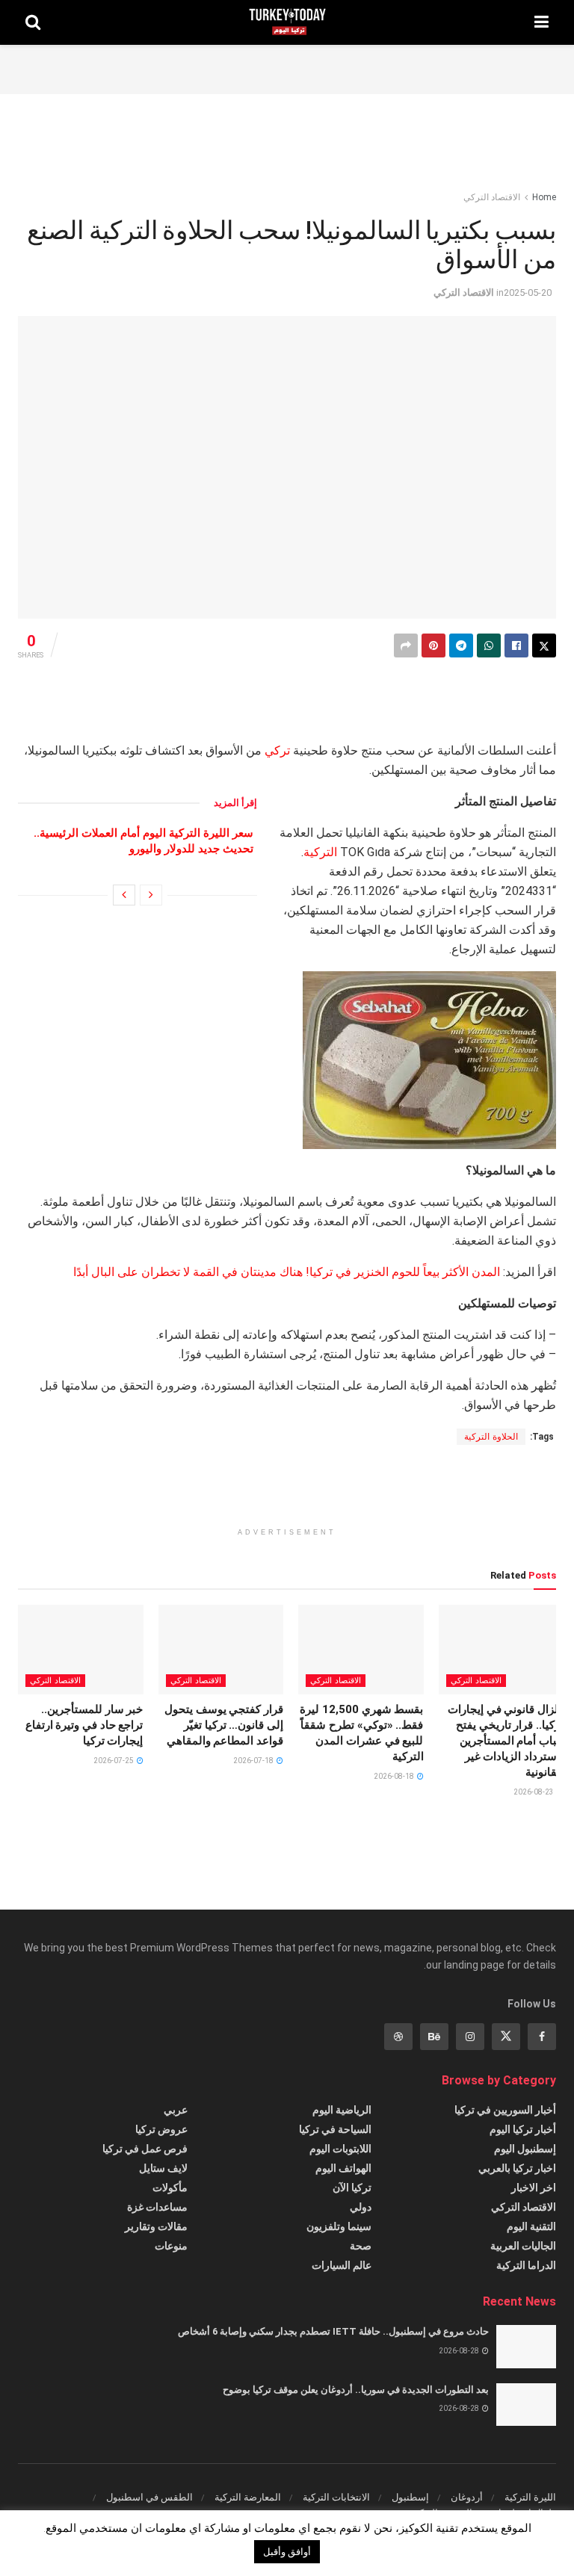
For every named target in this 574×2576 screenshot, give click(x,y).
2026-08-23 (534, 1792)
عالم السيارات (342, 2265)
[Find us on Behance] (434, 2037)
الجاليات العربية (523, 2246)
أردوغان (467, 2497)
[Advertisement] (287, 67)
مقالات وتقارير (156, 2226)
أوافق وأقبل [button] (287, 2552)
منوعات (171, 2246)
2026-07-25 (114, 1761)
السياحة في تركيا (335, 2129)
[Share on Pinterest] (433, 645)
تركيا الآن (352, 2188)
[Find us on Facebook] (542, 2037)
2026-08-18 (395, 1776)
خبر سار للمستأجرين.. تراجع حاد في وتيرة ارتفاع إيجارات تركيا (84, 1725)
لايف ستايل (163, 2168)
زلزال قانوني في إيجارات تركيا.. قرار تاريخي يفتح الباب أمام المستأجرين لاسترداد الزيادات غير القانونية (506, 1741)
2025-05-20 (528, 292)
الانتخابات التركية (336, 2497)
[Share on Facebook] (516, 645)
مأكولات (170, 2188)
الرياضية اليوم (342, 2110)
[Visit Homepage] (287, 22)
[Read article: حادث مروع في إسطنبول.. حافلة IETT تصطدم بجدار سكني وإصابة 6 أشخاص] (526, 2346)
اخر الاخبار (534, 2188)
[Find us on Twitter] (506, 2037)
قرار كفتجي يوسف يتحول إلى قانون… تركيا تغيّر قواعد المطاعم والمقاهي (224, 1725)
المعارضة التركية (248, 2497)
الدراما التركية (526, 2265)
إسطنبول (410, 2497)
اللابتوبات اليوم (340, 2149)
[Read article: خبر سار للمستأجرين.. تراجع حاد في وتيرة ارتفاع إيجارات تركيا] (81, 1650)
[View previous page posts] (151, 895)
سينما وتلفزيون (339, 2226)
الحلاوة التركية (491, 1437)
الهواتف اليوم (343, 2168)
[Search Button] (33, 22)
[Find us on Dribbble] (398, 2037)
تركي (277, 750)
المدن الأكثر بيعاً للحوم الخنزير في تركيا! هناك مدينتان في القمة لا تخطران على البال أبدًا (287, 1272)
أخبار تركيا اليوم (523, 2129)
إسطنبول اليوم (525, 2149)
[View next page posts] (124, 895)
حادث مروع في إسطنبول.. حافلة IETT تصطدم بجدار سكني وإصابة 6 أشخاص (333, 2331)
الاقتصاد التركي (492, 197)
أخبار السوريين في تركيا (505, 2110)
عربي (176, 2110)
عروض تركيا (161, 2129)
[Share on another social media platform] (406, 645)
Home (544, 197)
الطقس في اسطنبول (149, 2497)
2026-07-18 (254, 1761)
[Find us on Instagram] (470, 2037)
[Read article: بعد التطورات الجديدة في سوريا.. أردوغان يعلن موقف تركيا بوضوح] (526, 2405)
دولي (361, 2207)
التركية (320, 852)
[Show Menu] (541, 22)
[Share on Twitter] (544, 645)
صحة (361, 2246)
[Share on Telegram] (461, 645)
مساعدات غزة (157, 2207)
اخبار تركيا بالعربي (517, 2168)
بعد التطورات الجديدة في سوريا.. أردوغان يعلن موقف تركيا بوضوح (356, 2390)
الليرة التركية (530, 2497)
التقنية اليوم (531, 2226)
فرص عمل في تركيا (145, 2149)
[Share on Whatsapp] (489, 645)
